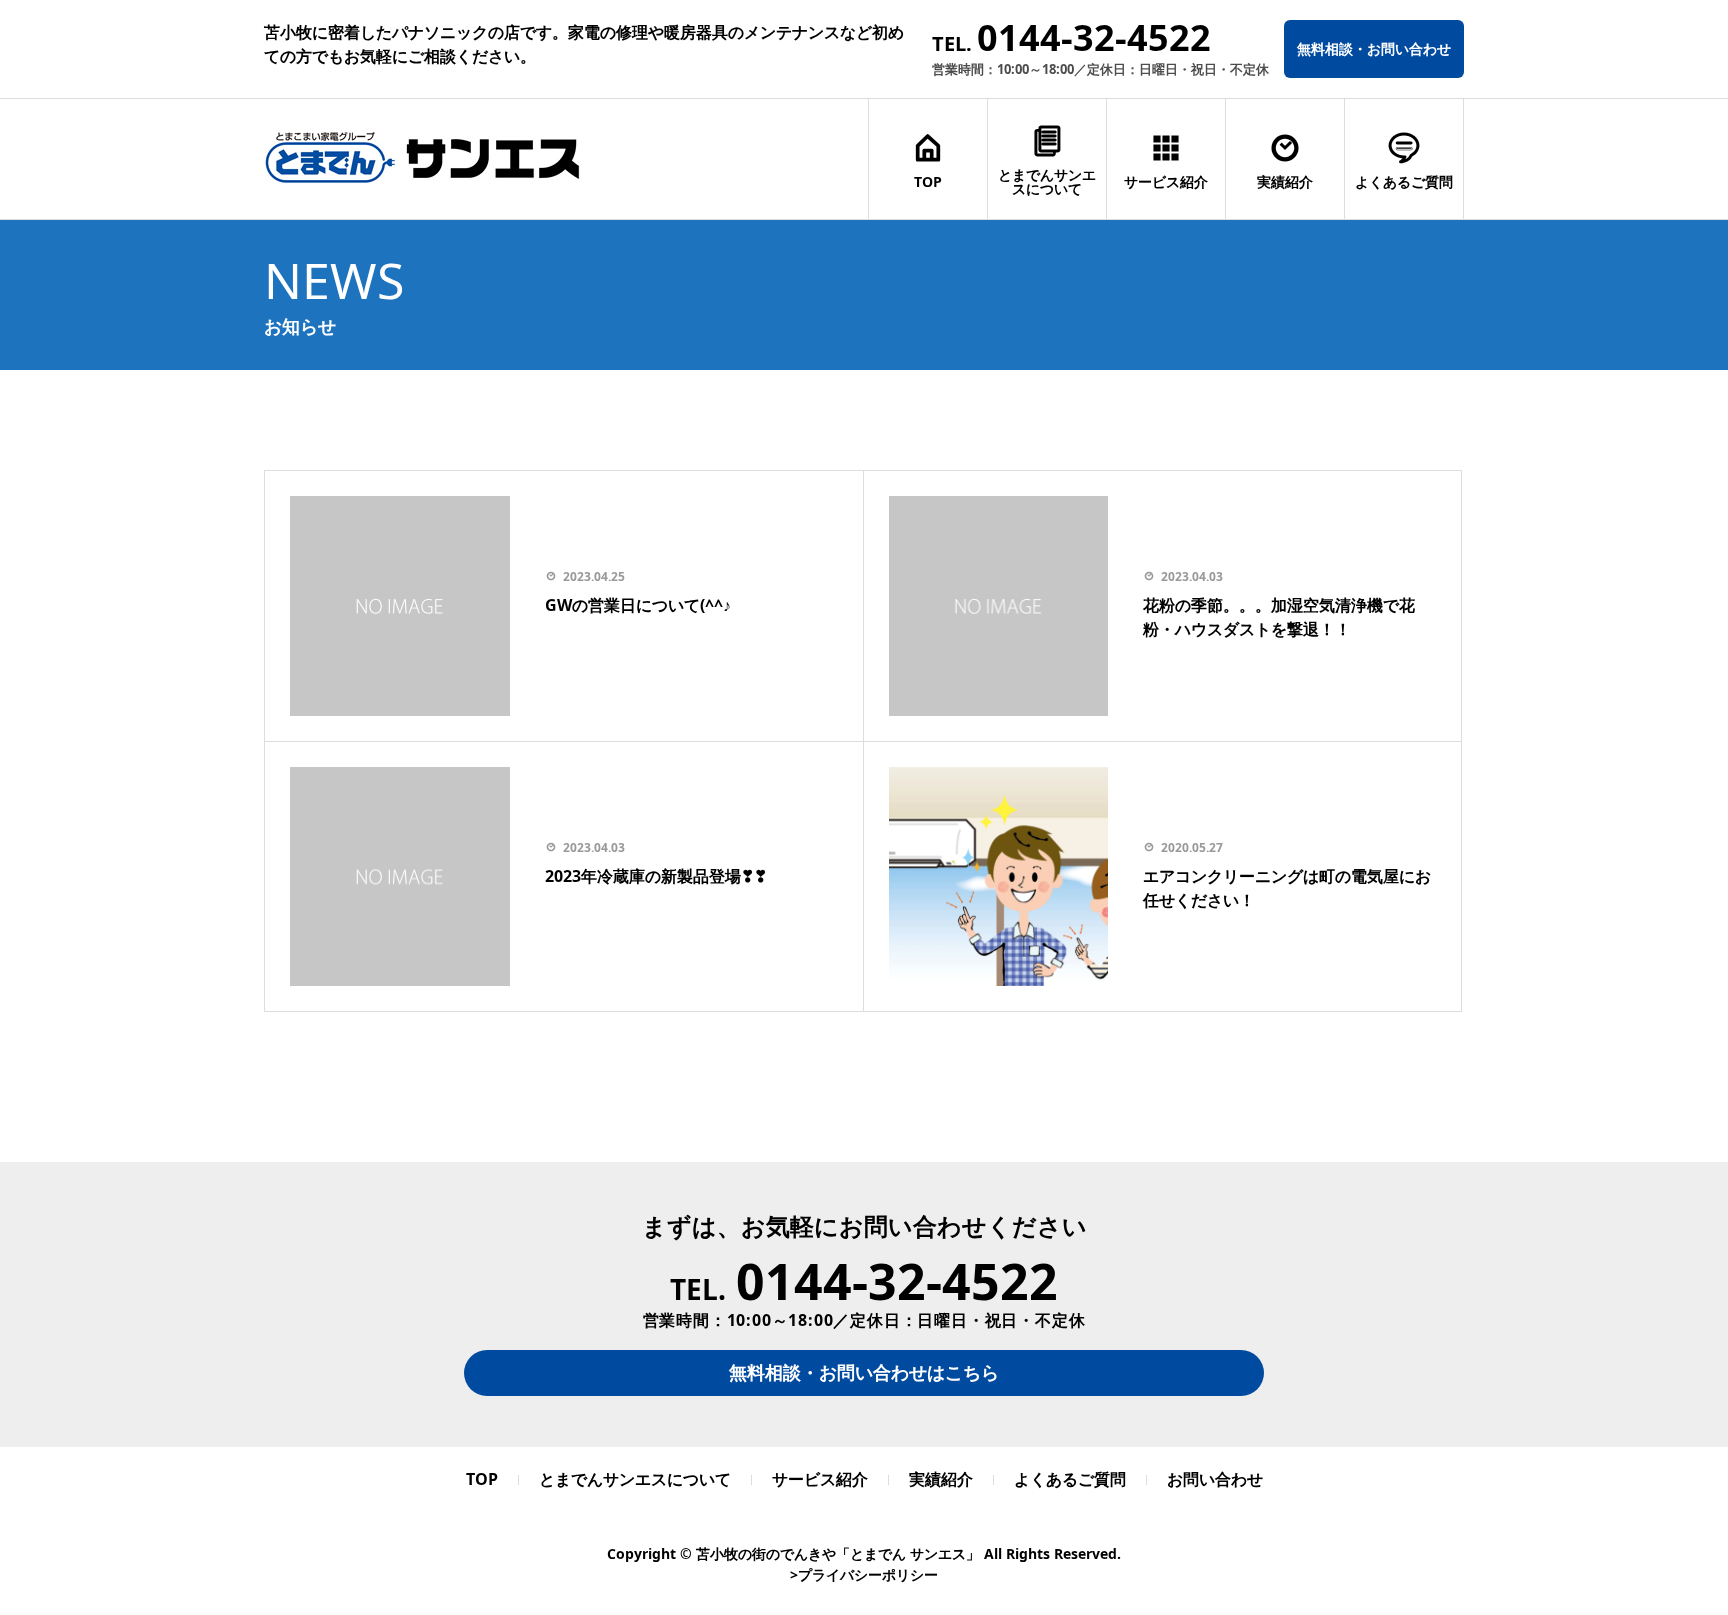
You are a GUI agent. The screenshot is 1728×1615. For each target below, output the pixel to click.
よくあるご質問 (1404, 181)
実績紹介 (1285, 181)
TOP (928, 181)
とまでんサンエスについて (1047, 181)
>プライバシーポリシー (864, 1574)
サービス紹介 (1166, 181)
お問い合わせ (1215, 1479)
